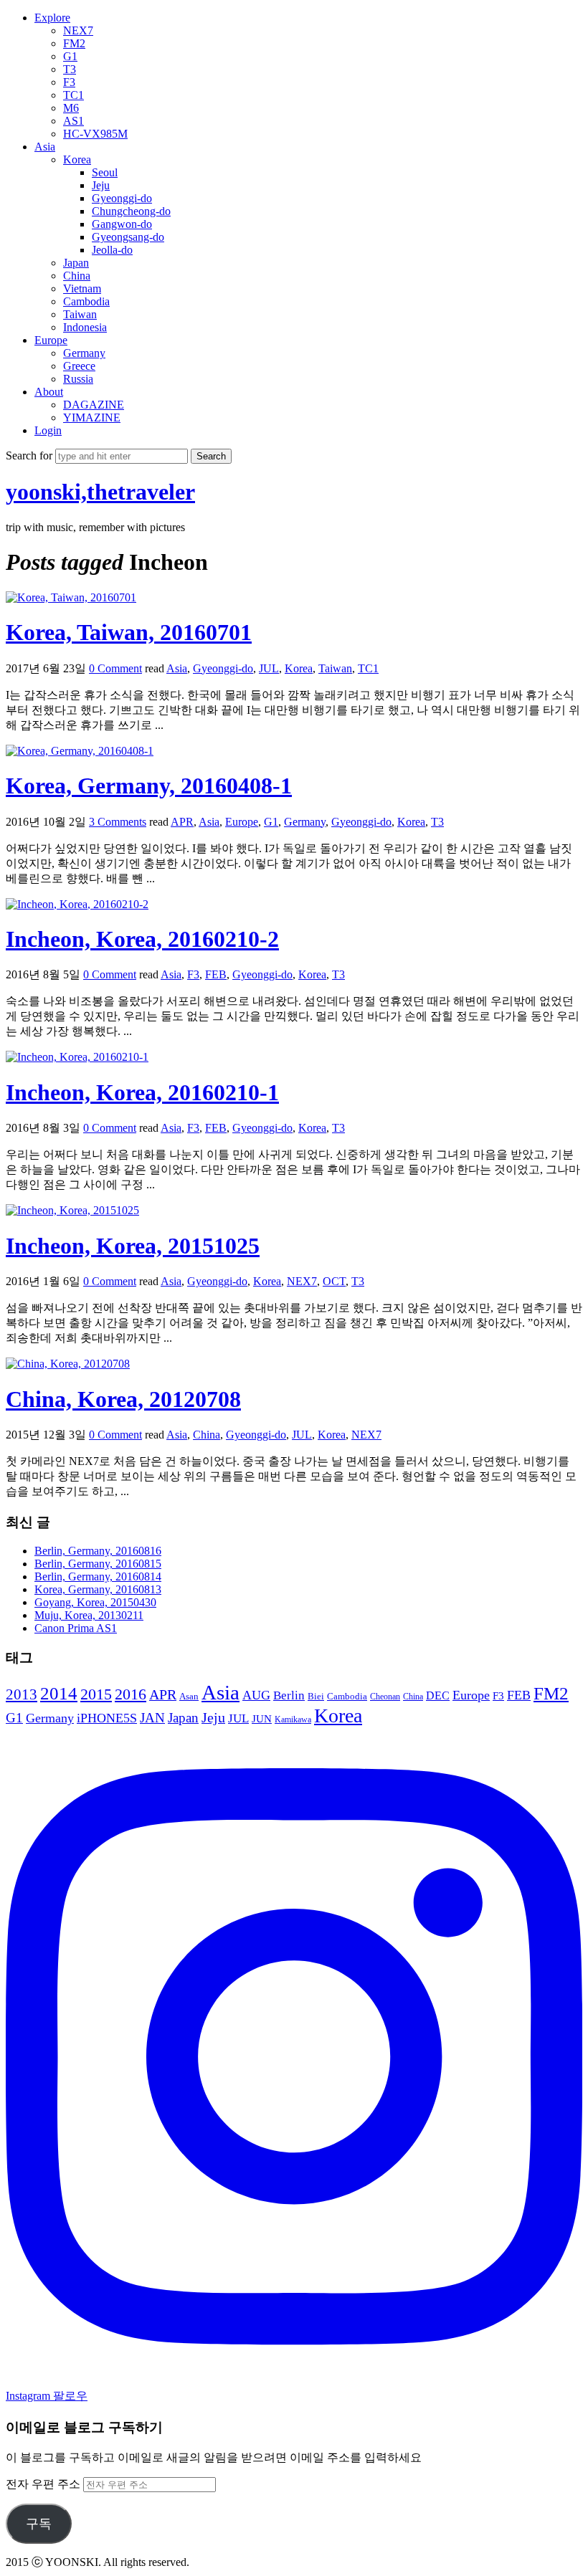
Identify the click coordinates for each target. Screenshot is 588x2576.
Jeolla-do (112, 250)
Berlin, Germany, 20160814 (98, 1576)
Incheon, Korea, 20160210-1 (142, 1092)
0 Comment (115, 668)
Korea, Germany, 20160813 (98, 1589)
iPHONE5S (107, 1718)
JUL (269, 668)
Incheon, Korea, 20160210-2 (142, 939)
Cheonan (385, 1697)
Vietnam (82, 288)
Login (48, 430)
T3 (70, 69)
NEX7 (78, 30)
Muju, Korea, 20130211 (89, 1615)
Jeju (101, 185)
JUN (262, 1719)
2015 (96, 1694)
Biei (316, 1696)
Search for (30, 455)
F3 (69, 82)
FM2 (74, 43)
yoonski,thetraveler (100, 492)
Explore (52, 18)
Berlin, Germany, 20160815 (98, 1564)
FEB (216, 974)
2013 (22, 1694)
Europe (51, 340)
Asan (189, 1696)
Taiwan (80, 314)
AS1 (73, 121)
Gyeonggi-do (122, 198)
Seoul (105, 172)
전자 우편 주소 (44, 2484)
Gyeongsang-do (128, 237)
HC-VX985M (95, 134)
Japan (76, 263)
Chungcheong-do (131, 211)
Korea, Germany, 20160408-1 (149, 786)
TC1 (73, 95)
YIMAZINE (92, 418)
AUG (256, 1695)
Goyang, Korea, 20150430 (95, 1602)
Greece (79, 366)
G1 (70, 56)
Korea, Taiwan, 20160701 (129, 632)
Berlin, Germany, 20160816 (98, 1551)
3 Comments (118, 822)
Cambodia (86, 301)
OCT (334, 1281)
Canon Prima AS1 (76, 1628)
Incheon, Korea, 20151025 (133, 1246)
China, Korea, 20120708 (123, 1399)
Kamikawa (293, 1719)
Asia (45, 147)
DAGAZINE (94, 405)
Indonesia (85, 327)
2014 (59, 1693)
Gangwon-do (122, 224)
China (77, 276)
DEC (438, 1695)
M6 (71, 108)
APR (182, 822)
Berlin (289, 1695)
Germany (84, 353)
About (49, 392)
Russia (78, 379)
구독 (39, 2524)
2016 (131, 1694)
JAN (152, 1718)
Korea (77, 159)
